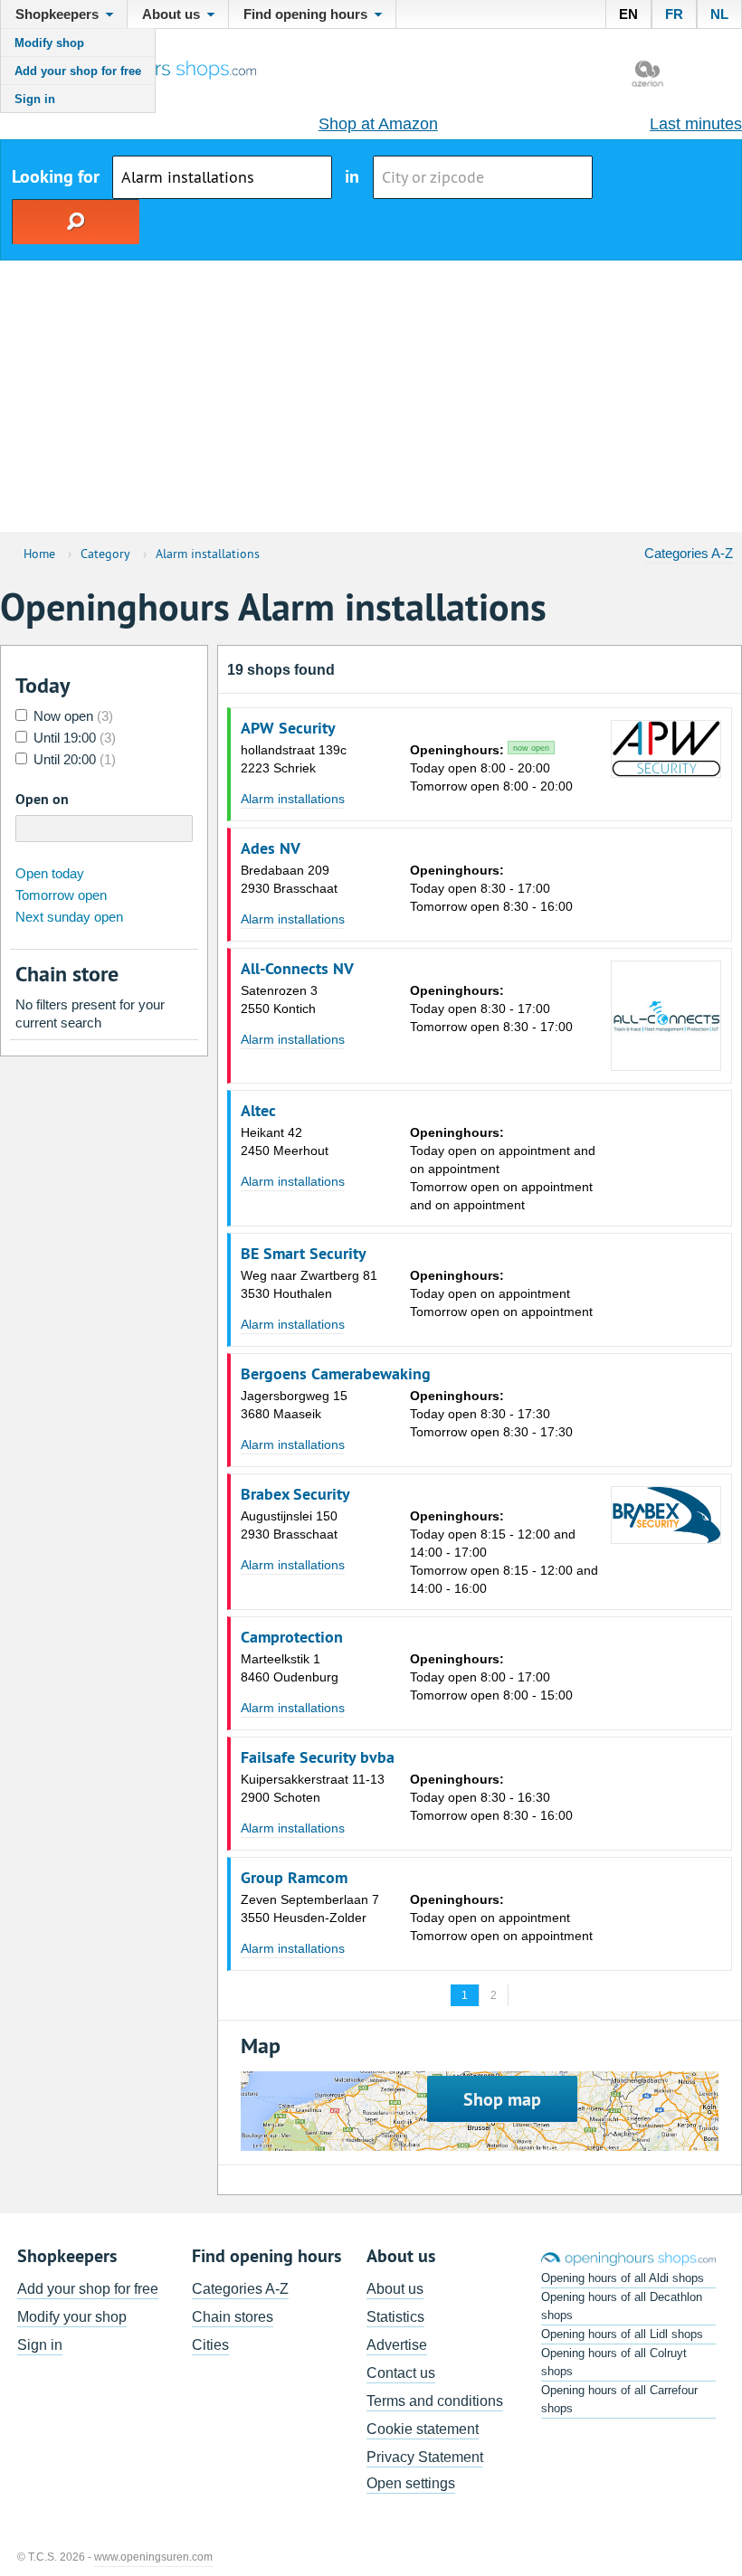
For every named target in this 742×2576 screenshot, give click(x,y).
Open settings (411, 2483)
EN (628, 14)
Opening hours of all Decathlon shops (622, 2306)
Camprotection (292, 1637)
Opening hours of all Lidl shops (622, 2334)
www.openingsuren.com (153, 2557)
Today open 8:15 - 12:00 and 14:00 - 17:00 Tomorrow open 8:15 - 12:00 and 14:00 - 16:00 (504, 1552)
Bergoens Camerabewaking (336, 1374)
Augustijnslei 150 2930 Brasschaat (289, 1525)
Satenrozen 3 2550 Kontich (279, 999)
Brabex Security (295, 1494)
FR (674, 14)
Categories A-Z (689, 553)
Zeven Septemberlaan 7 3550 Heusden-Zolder (310, 1908)
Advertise (397, 2345)
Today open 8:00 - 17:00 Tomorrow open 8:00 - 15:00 (491, 1677)
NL (719, 14)
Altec (258, 1111)
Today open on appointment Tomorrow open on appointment (501, 1293)
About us (395, 2289)
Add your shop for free (78, 71)
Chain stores (233, 2317)
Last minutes (696, 124)
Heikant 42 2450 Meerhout (285, 1141)
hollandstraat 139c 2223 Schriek (294, 759)
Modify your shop (72, 2317)
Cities (210, 2345)
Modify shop (49, 43)
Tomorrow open (61, 895)
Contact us (401, 2373)
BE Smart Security (304, 1254)
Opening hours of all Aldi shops (623, 2278)
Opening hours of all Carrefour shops (619, 2399)
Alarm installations (293, 799)
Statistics (395, 2317)
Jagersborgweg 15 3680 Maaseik (294, 1405)
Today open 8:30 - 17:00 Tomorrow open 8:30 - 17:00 (491, 1009)
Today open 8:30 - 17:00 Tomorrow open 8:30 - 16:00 (491, 888)
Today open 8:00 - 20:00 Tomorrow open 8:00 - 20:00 (491, 768)
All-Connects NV (297, 969)
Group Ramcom (294, 1878)
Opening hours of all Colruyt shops (614, 2362)
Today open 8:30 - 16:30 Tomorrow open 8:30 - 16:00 (491, 1797)
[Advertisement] (371, 396)
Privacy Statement (425, 2457)
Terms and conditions (435, 2401)
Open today (50, 873)
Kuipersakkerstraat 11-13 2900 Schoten (313, 1788)
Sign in (35, 99)
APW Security (288, 728)
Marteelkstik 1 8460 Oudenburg (290, 1668)
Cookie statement (423, 2429)
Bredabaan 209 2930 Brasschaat (289, 879)
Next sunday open (69, 917)
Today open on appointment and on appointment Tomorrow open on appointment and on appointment (503, 1169)
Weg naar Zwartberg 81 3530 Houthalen (309, 1284)
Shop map (502, 2099)
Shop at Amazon (378, 124)
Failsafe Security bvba (318, 1757)
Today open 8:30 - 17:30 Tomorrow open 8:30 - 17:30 (491, 1414)
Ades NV (271, 848)
